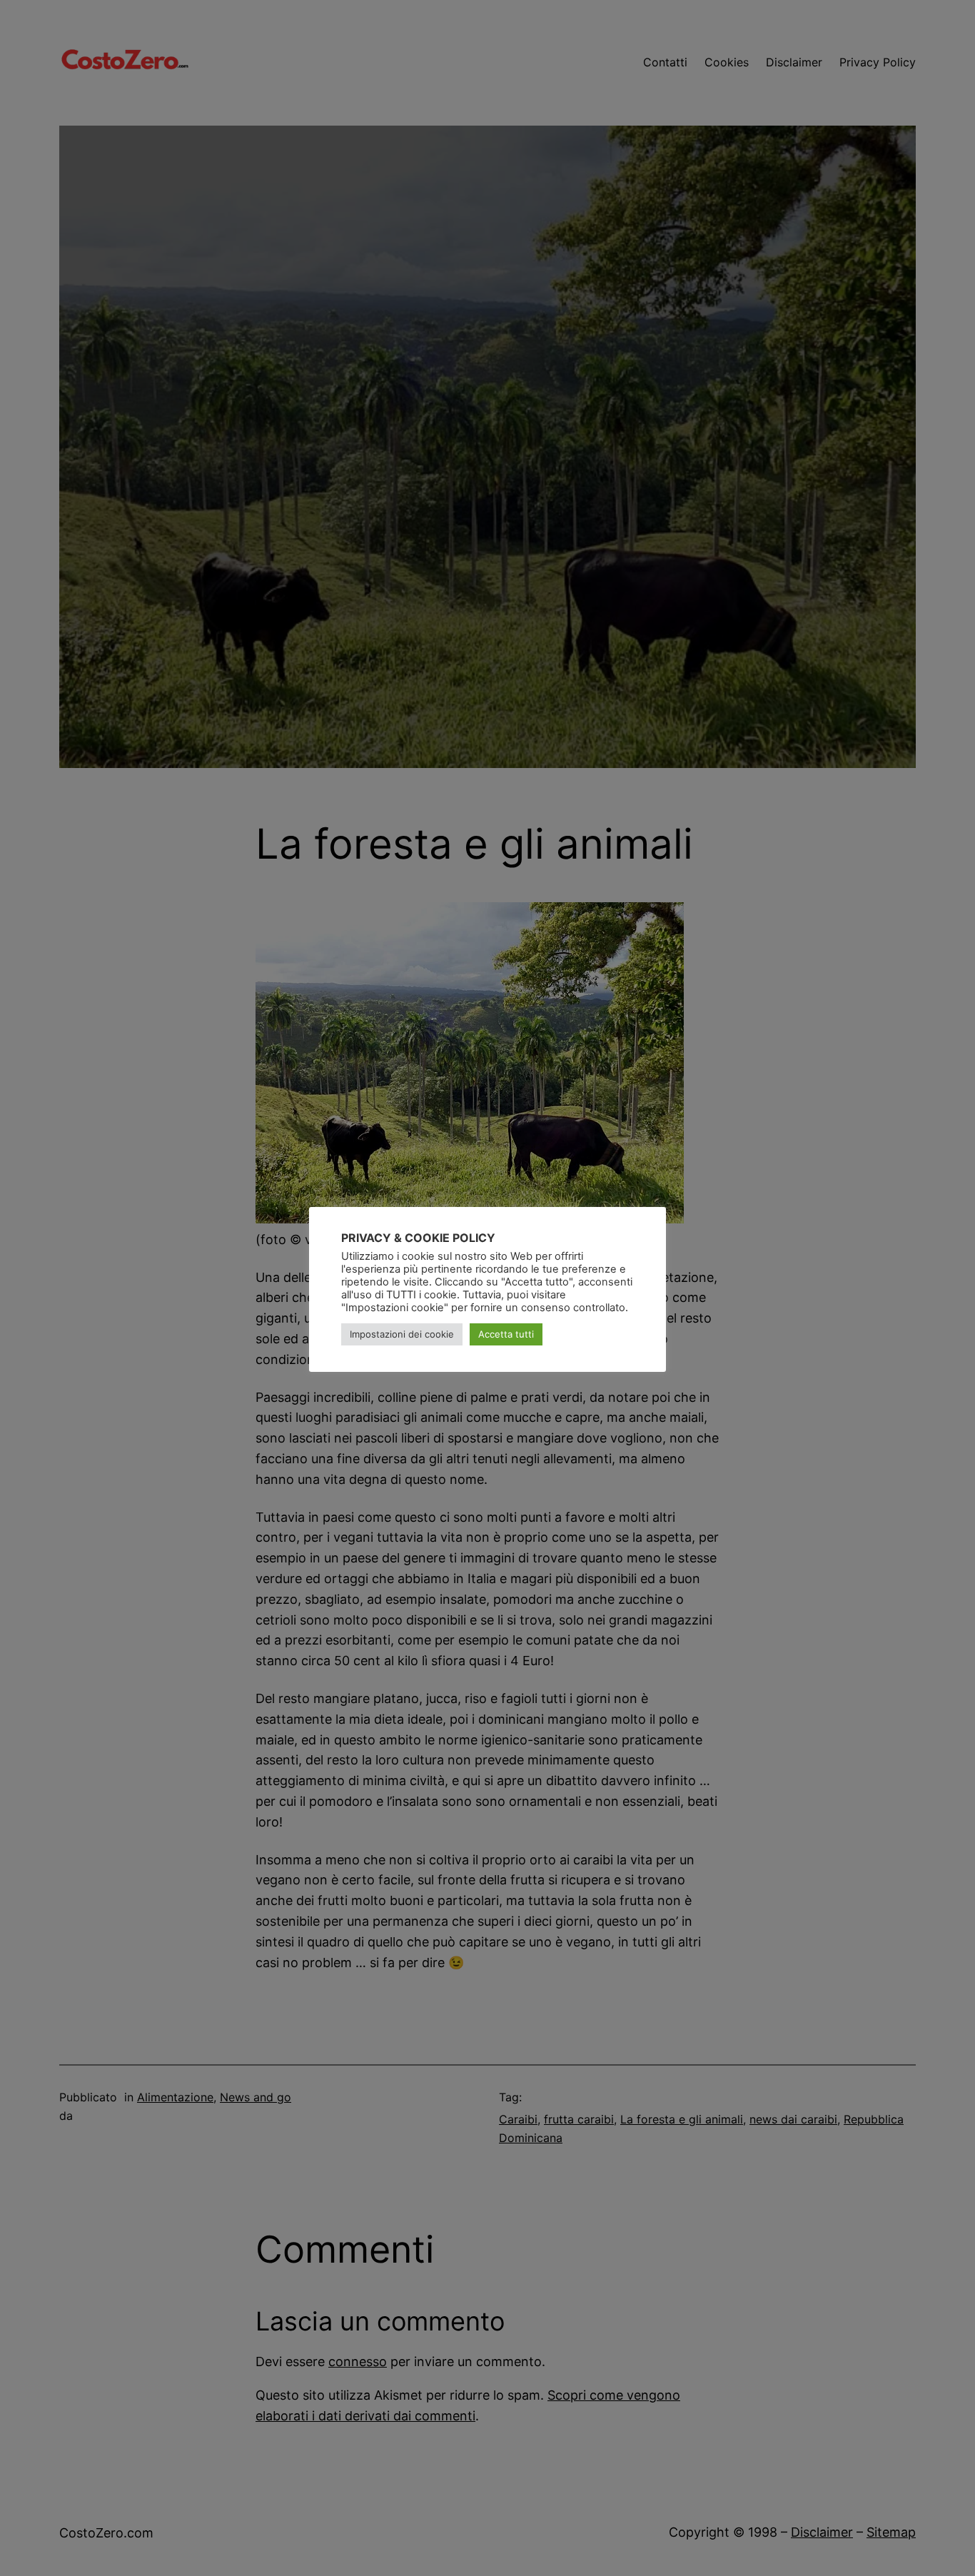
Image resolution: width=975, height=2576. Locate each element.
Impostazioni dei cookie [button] (402, 1334)
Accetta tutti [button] (506, 1334)
